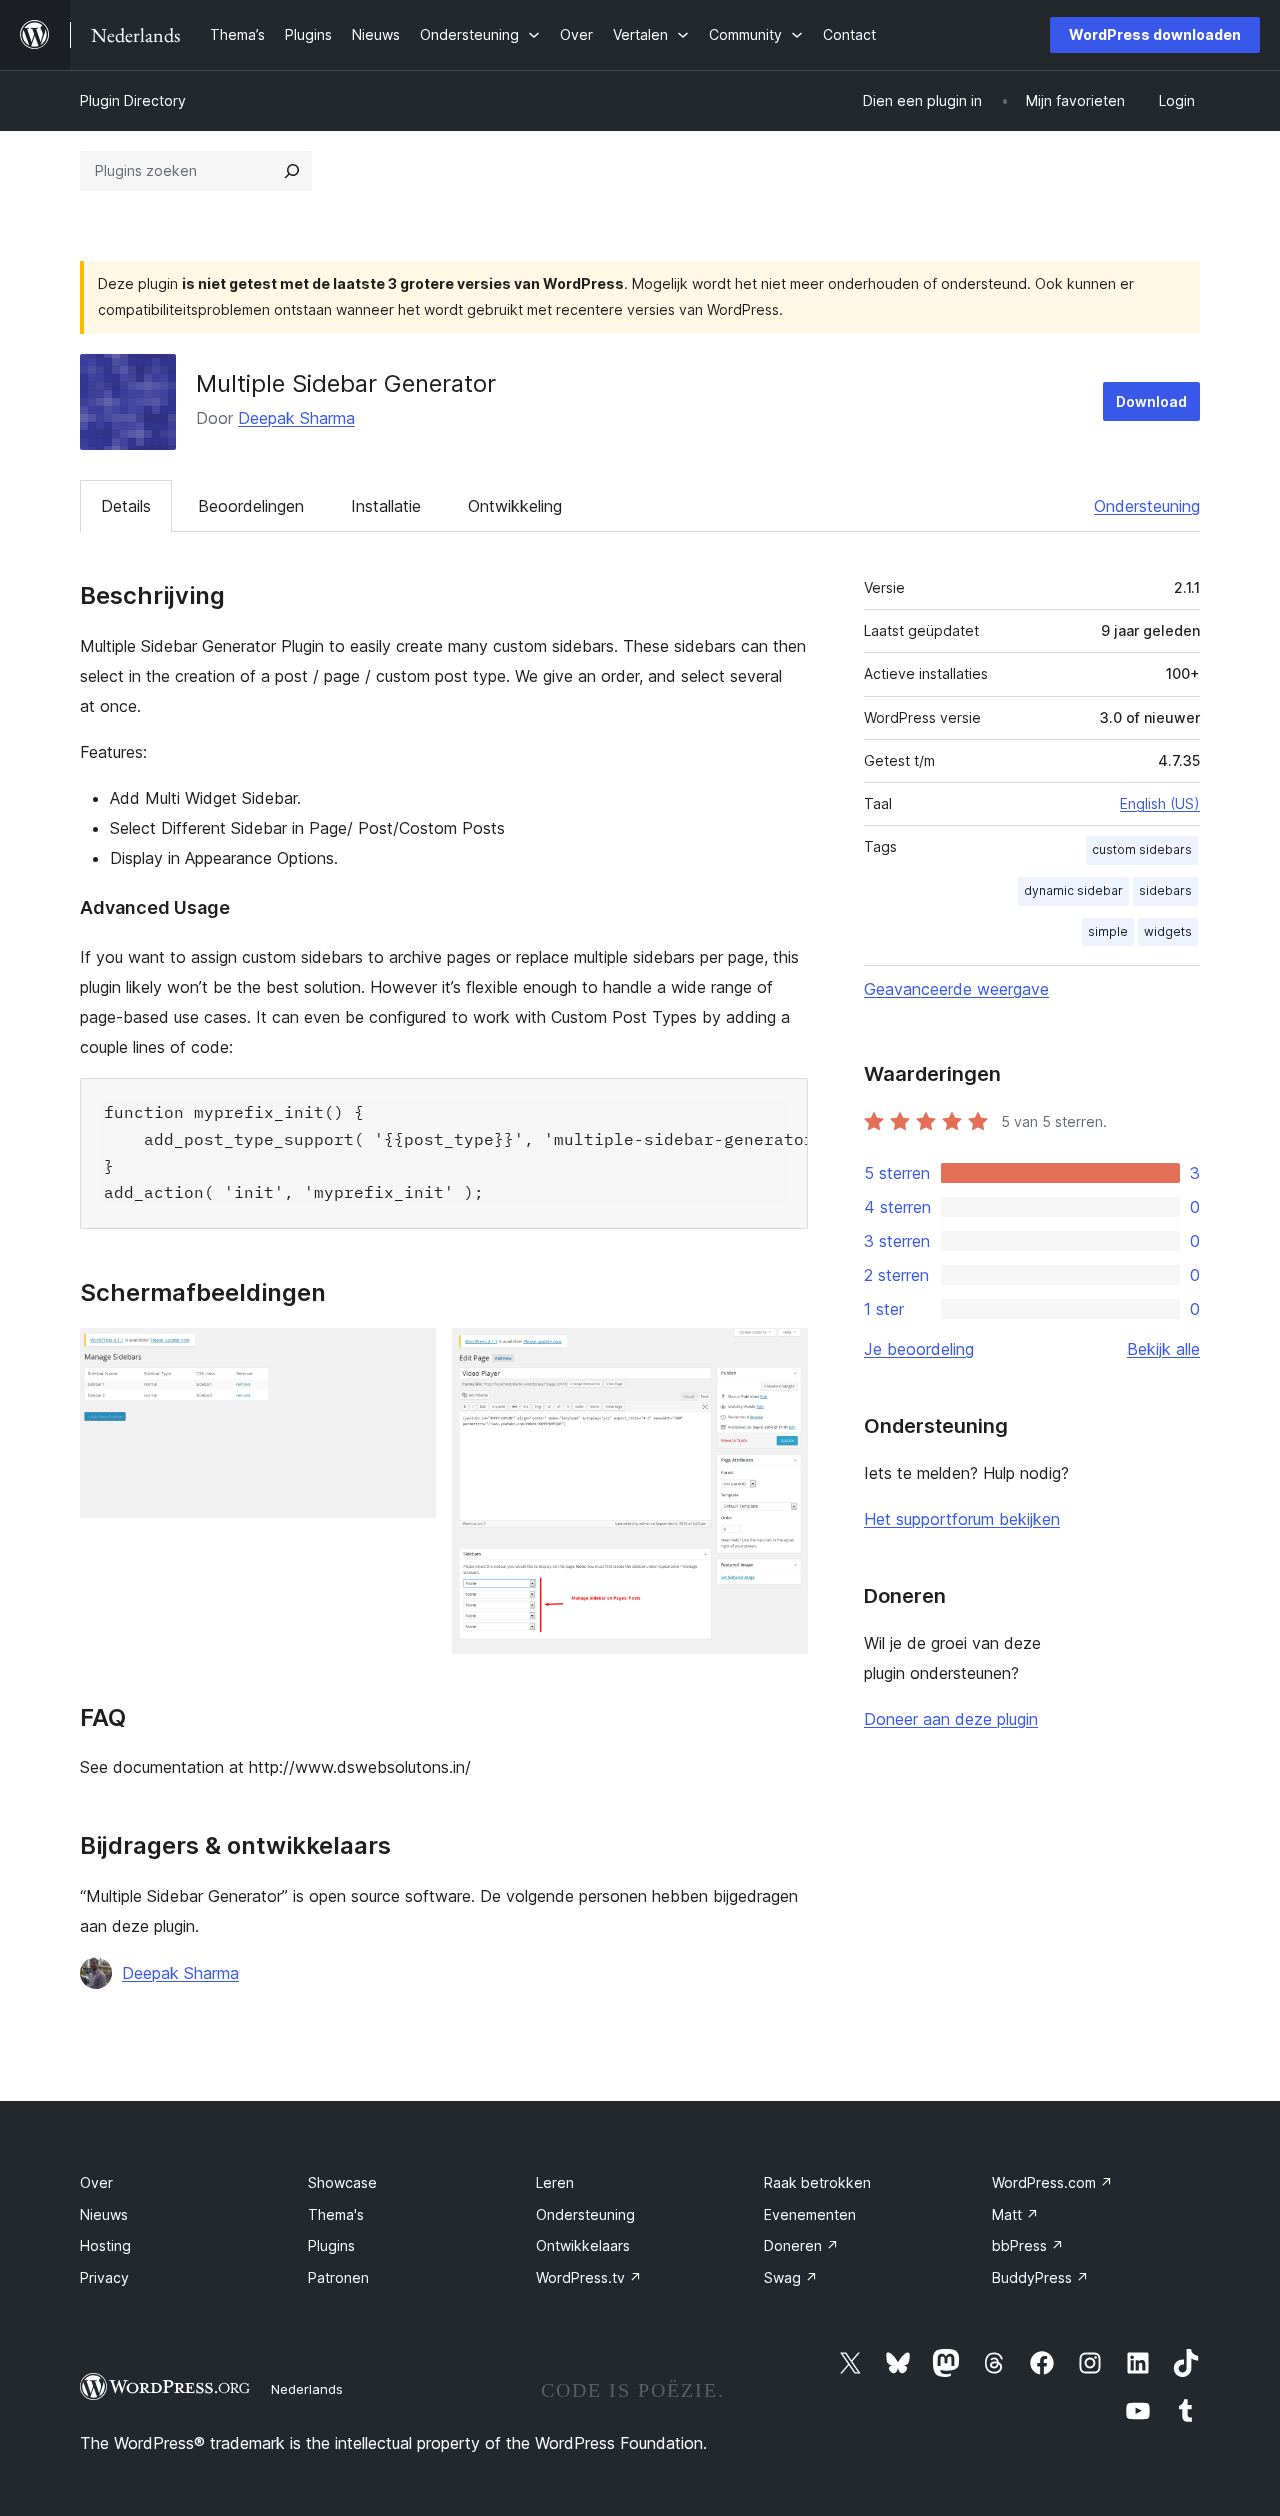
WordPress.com (1052, 2182)
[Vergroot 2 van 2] (781, 1355)
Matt (1015, 2214)
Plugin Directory (133, 100)
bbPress (1028, 2245)
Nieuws (104, 2214)
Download (1151, 401)
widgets (1168, 931)
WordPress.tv (589, 2277)
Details (126, 506)
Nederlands (307, 2389)
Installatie (386, 506)
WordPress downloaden (1155, 34)
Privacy (104, 2277)
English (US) (1160, 803)
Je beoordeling (919, 1349)
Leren (555, 2182)
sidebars (1165, 890)
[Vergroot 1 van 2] (409, 1355)
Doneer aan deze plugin (951, 1719)
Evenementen (810, 2214)
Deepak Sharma (296, 418)
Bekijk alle (1163, 1349)
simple (1108, 931)
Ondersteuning (1147, 506)
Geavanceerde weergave (956, 989)
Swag (791, 2277)
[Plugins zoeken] (292, 171)
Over (96, 2182)
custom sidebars (1142, 849)
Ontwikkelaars (583, 2245)
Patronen (338, 2277)
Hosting (105, 2245)
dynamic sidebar (1073, 890)
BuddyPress (1040, 2277)
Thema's (336, 2214)
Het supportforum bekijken (962, 1519)
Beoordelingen (251, 506)
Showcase (342, 2182)
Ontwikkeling (515, 506)
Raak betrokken (817, 2182)
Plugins (331, 2245)
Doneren (801, 2245)
